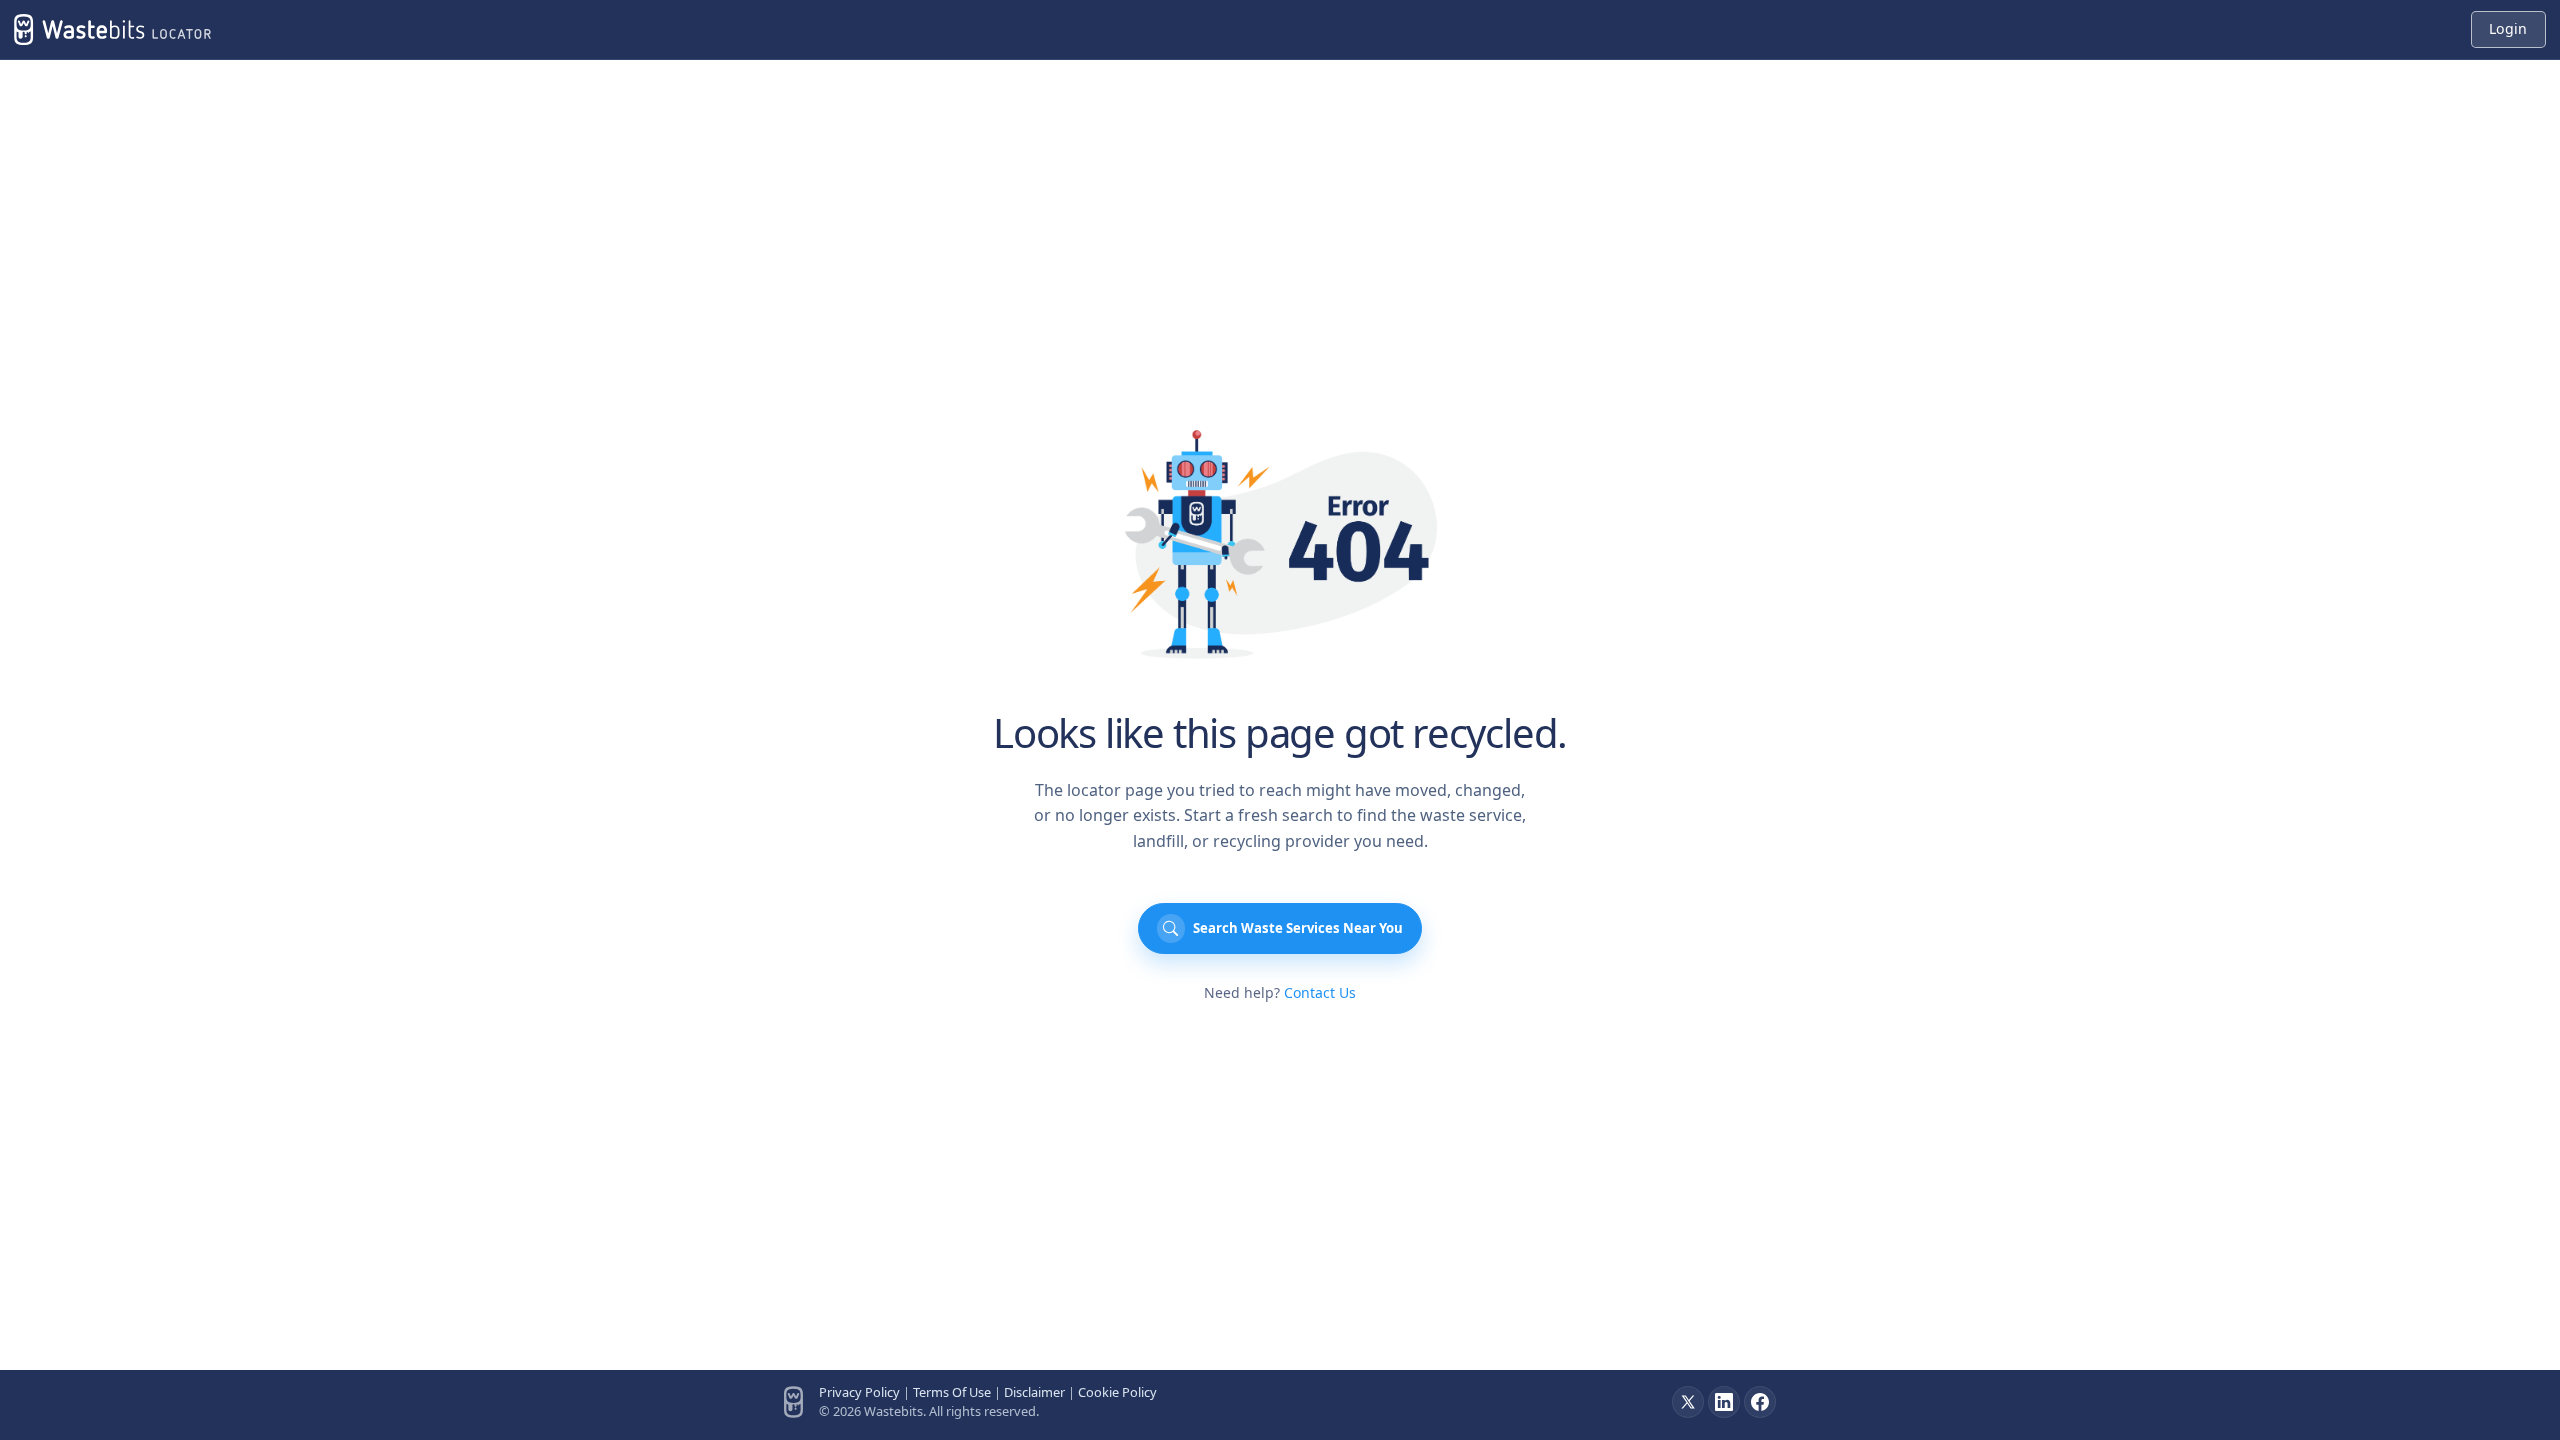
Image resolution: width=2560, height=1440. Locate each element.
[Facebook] (1760, 1402)
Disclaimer (1034, 1392)
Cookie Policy (1117, 1392)
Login (2508, 28)
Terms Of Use (952, 1392)
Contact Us (1320, 992)
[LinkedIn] (1724, 1402)
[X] (1688, 1402)
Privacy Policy (859, 1392)
